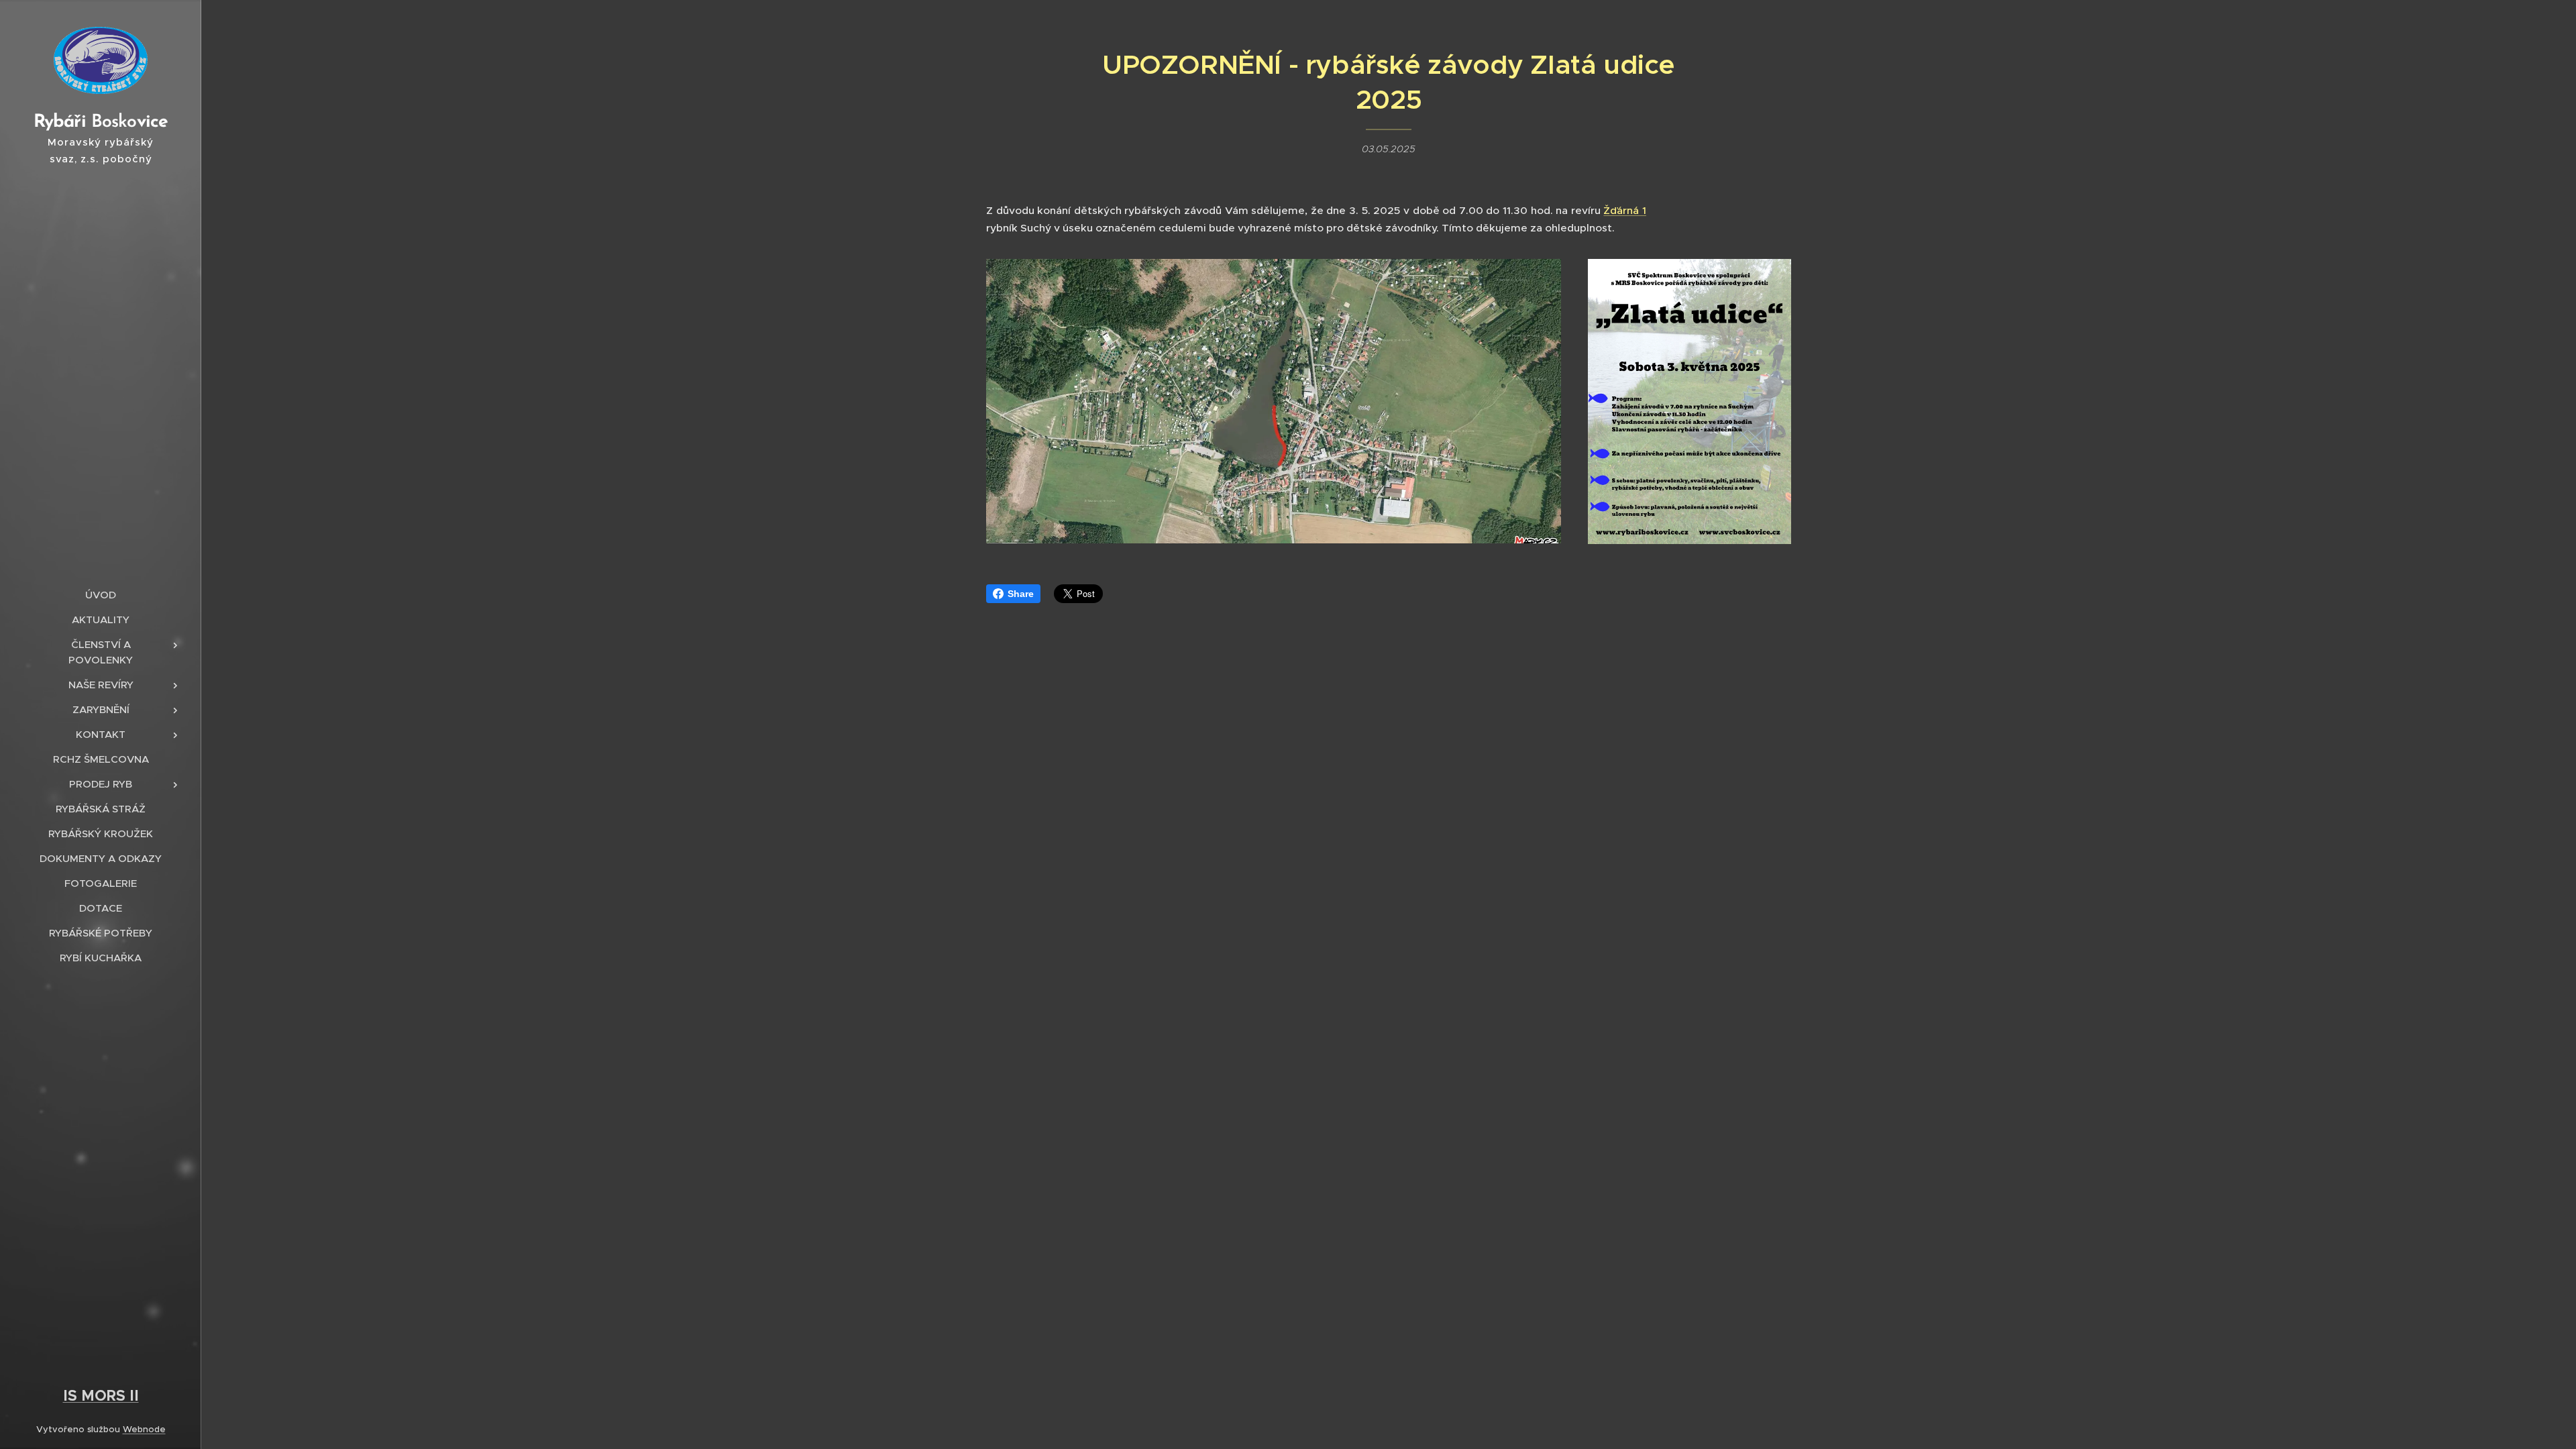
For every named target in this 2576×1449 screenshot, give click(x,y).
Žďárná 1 (1625, 210)
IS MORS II (101, 1395)
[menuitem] (101, 595)
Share (1021, 594)
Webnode (144, 1429)
